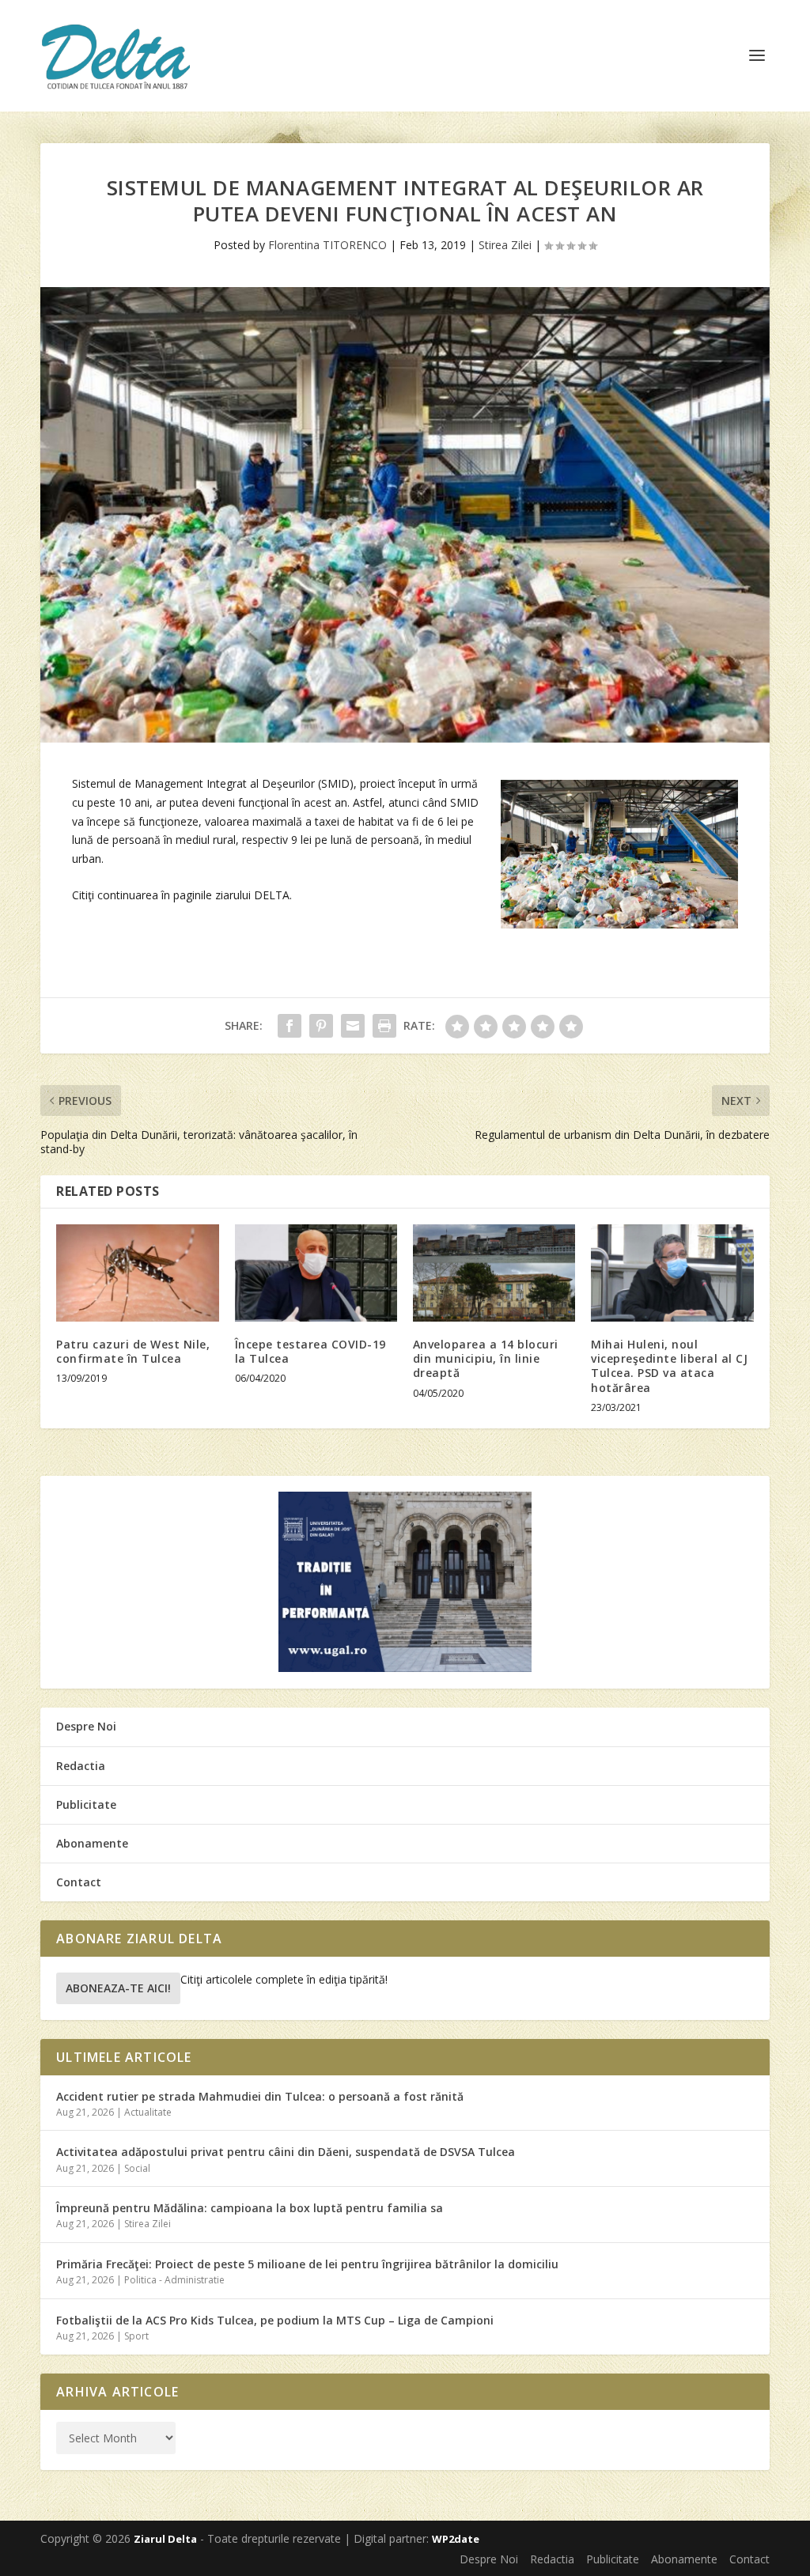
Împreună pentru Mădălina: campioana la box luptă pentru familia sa (250, 2208)
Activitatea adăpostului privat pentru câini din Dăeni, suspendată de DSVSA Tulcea (286, 2152)
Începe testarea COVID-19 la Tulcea (310, 1351)
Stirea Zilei (505, 245)
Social (137, 2168)
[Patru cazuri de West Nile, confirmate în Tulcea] (137, 1273)
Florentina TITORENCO (327, 245)
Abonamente (92, 1843)
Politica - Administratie (174, 2280)
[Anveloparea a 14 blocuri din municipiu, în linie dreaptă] (494, 1273)
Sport (136, 2336)
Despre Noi (86, 1726)
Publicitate (86, 1804)
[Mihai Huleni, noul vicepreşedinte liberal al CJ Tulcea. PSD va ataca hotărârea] (672, 1273)
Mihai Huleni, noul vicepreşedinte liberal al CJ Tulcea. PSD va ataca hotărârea (669, 1366)
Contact (79, 1882)
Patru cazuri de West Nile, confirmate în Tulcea (133, 1351)
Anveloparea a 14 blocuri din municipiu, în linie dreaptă (486, 1358)
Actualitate (148, 2112)
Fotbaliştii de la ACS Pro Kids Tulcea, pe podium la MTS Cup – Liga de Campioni (275, 2320)
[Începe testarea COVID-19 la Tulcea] (316, 1273)
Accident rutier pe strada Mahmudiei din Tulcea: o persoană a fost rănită (260, 2096)
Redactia (81, 1766)
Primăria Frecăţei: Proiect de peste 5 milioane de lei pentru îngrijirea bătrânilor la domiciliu (307, 2264)
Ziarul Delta (165, 2539)
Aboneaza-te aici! (118, 1988)
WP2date (456, 2539)
